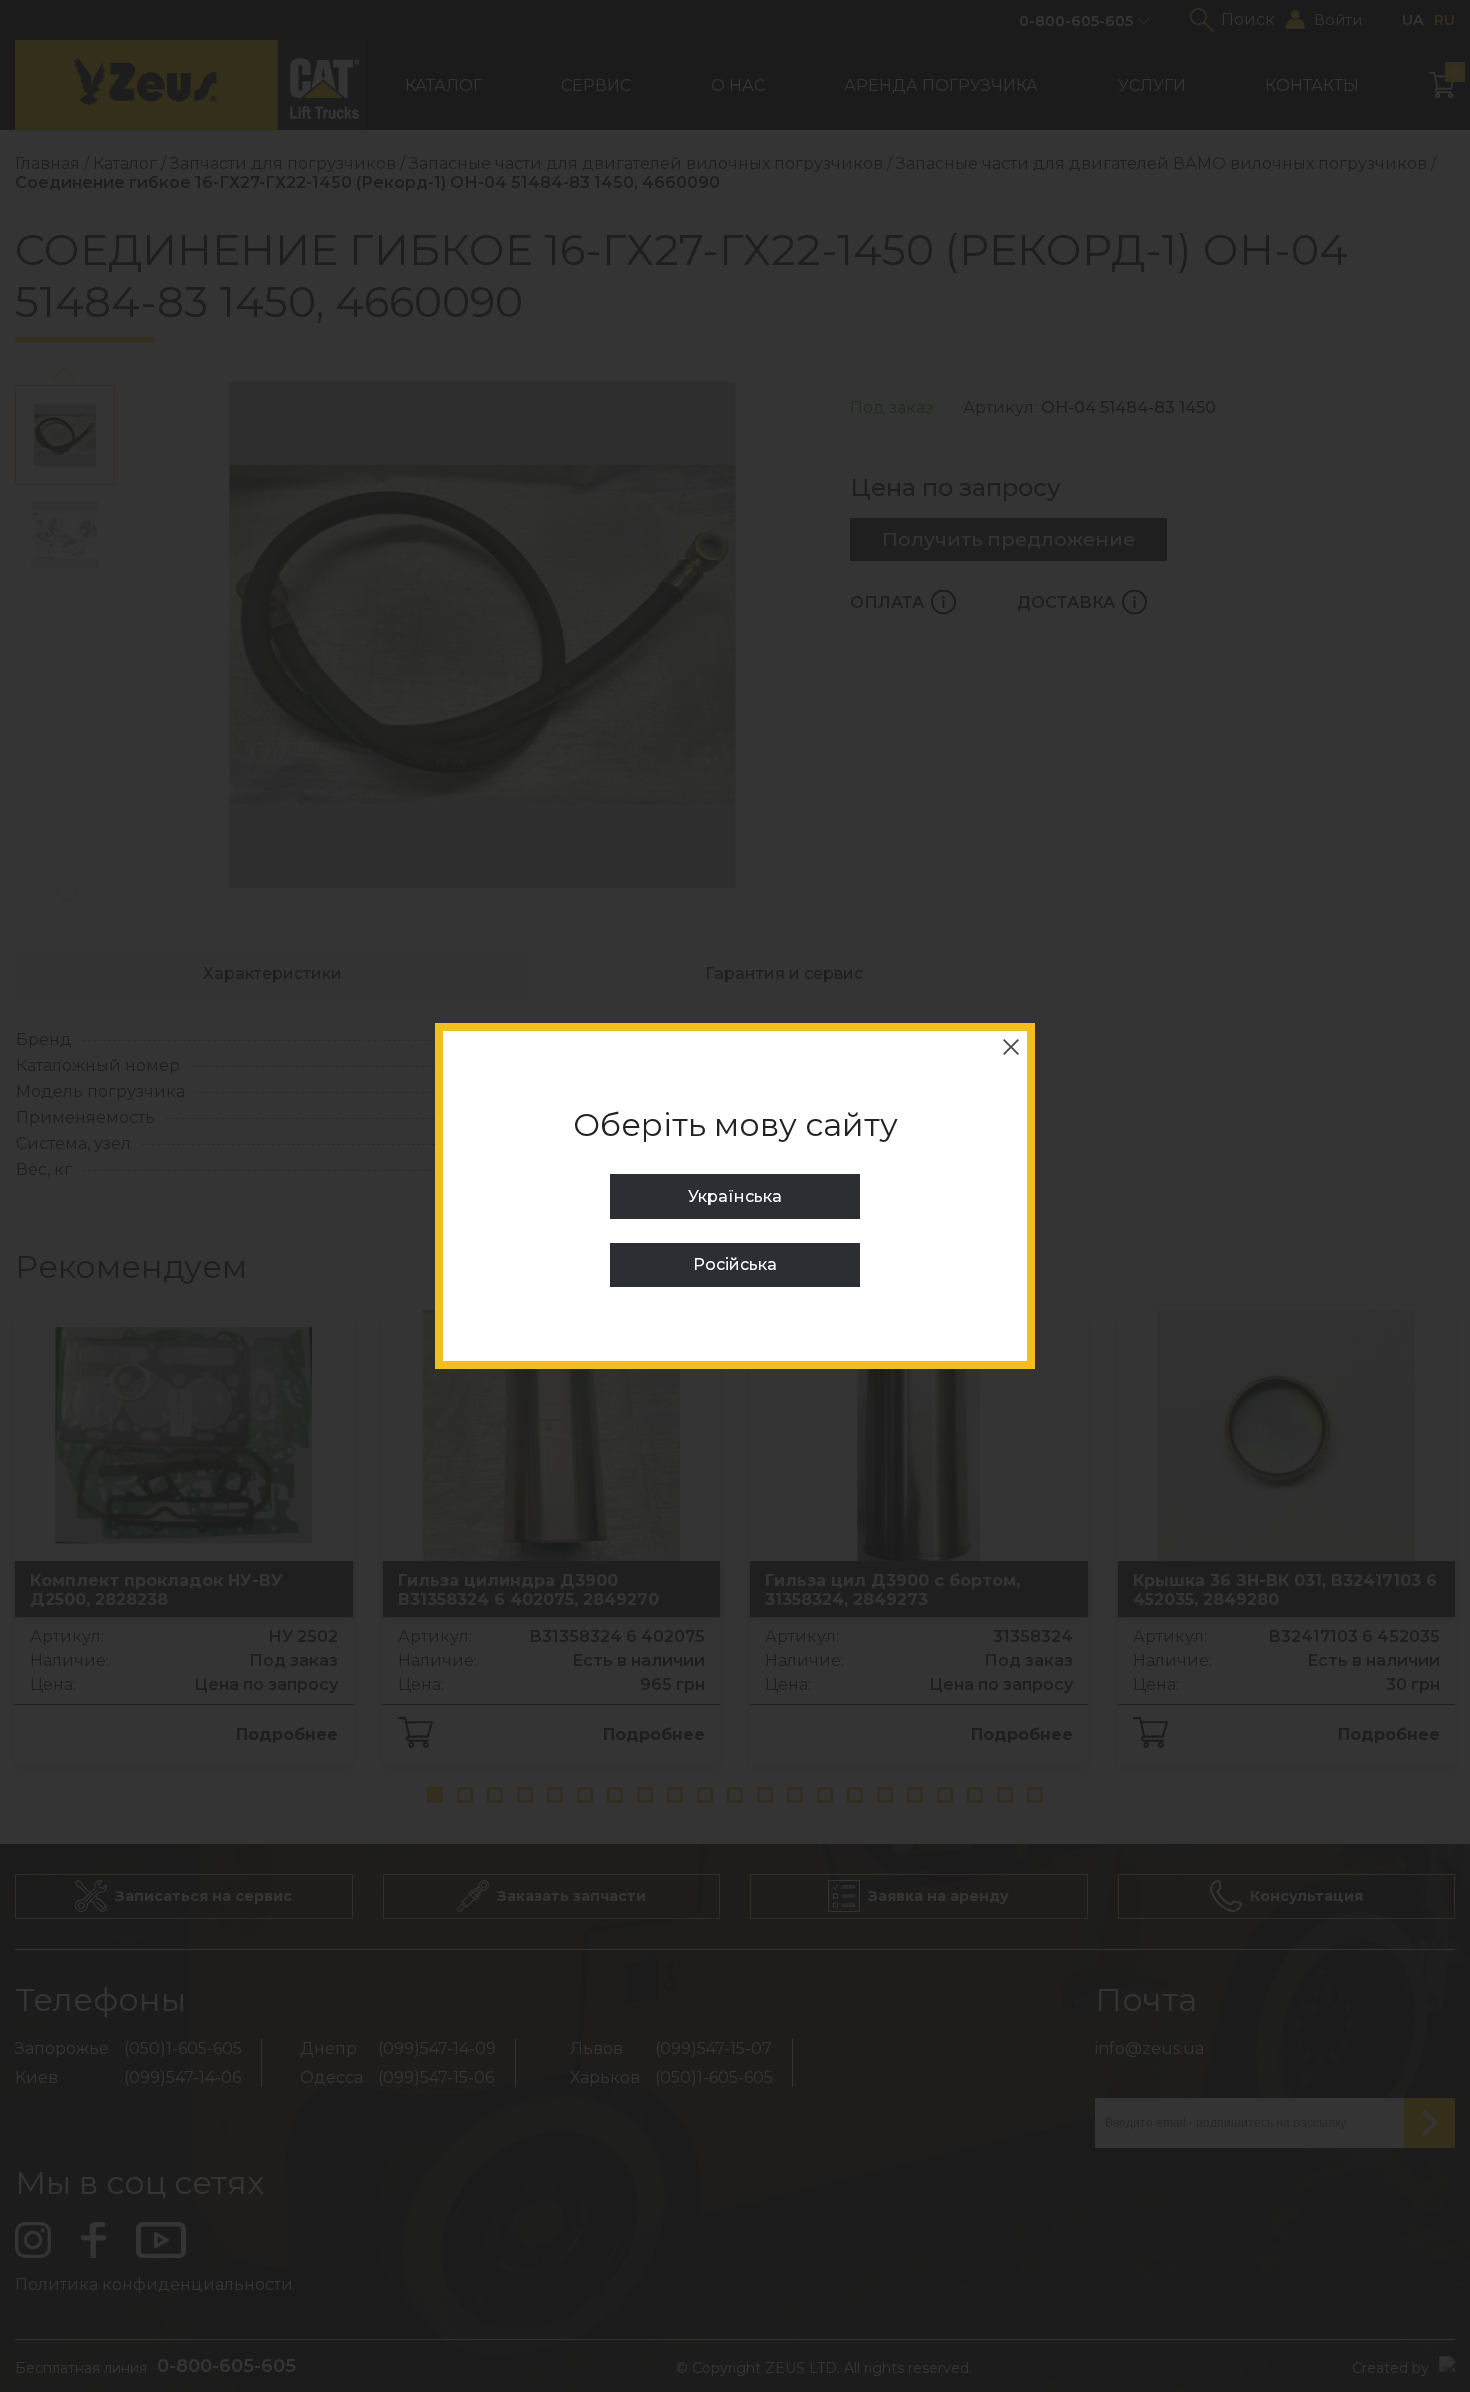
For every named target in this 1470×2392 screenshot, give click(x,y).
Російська (735, 1264)
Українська (735, 1196)
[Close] (1011, 1047)
